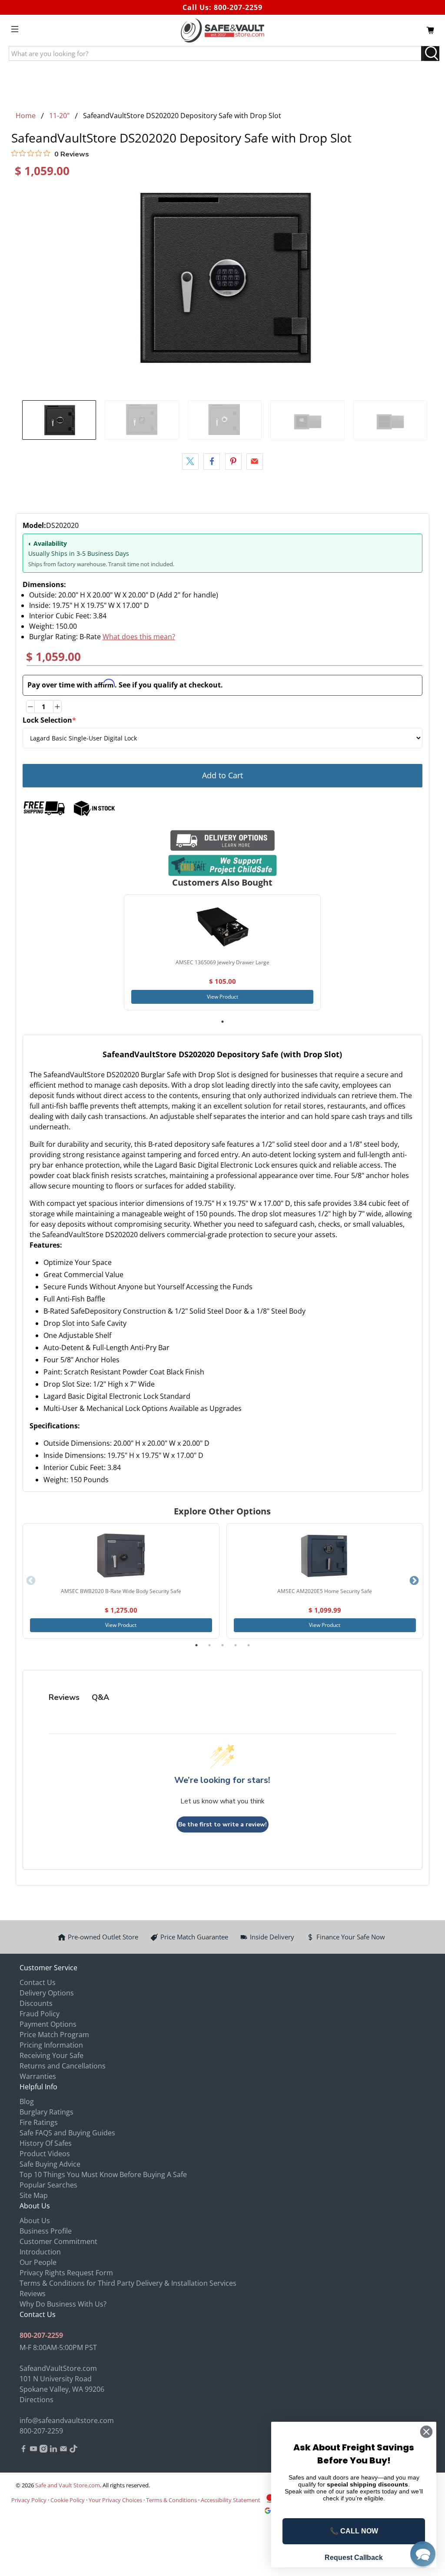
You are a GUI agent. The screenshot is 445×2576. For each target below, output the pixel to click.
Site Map (34, 2195)
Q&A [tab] (100, 1697)
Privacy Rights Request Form (66, 2273)
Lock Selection (49, 720)
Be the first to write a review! (222, 1824)
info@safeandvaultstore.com (67, 2420)
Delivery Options (47, 1993)
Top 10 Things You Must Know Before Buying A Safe (103, 2174)
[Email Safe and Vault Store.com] (63, 2450)
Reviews (33, 2294)
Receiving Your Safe (51, 2055)
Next (414, 1581)
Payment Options (48, 2024)
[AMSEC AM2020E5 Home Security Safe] (325, 1556)
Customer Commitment (58, 2241)
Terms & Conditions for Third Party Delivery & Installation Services (128, 2283)
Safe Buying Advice (50, 2164)
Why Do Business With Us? (63, 2304)
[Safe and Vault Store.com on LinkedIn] (53, 2450)
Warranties (38, 2076)
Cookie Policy (68, 2500)
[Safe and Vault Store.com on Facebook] (23, 2450)
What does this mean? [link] (139, 637)
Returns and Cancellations (63, 2066)
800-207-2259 (238, 7)
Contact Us (38, 1982)
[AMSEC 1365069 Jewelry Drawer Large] (222, 927)
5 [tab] (249, 1645)
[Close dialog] (426, 2432)
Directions (37, 2400)
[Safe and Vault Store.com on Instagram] (43, 2450)
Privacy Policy (29, 2500)
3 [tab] (222, 1645)
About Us (35, 2221)
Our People (38, 2262)
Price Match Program (54, 2035)
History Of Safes (46, 2143)
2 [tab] (209, 1645)
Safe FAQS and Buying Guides (67, 2133)
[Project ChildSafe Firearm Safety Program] (223, 865)
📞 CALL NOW (354, 2531)
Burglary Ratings (46, 2112)
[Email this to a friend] (255, 461)
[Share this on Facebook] (212, 461)
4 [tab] (236, 1645)
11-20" (59, 116)
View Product (222, 997)
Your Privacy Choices (115, 2500)
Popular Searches (48, 2185)
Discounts (36, 2003)
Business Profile (46, 2231)
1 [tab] (222, 1022)
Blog (27, 2101)
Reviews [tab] (64, 1697)
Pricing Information (51, 2045)
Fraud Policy (40, 2014)
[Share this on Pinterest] (233, 461)
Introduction (40, 2252)
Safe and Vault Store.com (68, 2485)
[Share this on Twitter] (190, 461)
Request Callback (354, 2558)
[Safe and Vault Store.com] (222, 30)
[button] (423, 2554)
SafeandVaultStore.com (58, 2368)
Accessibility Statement (231, 2500)
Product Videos (45, 2154)
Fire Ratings (39, 2122)
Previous (31, 1581)
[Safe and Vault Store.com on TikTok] (73, 2450)
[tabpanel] (222, 952)
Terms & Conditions (171, 2500)
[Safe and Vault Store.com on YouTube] (33, 2450)
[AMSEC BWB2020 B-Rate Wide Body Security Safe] (121, 1556)
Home (26, 116)
